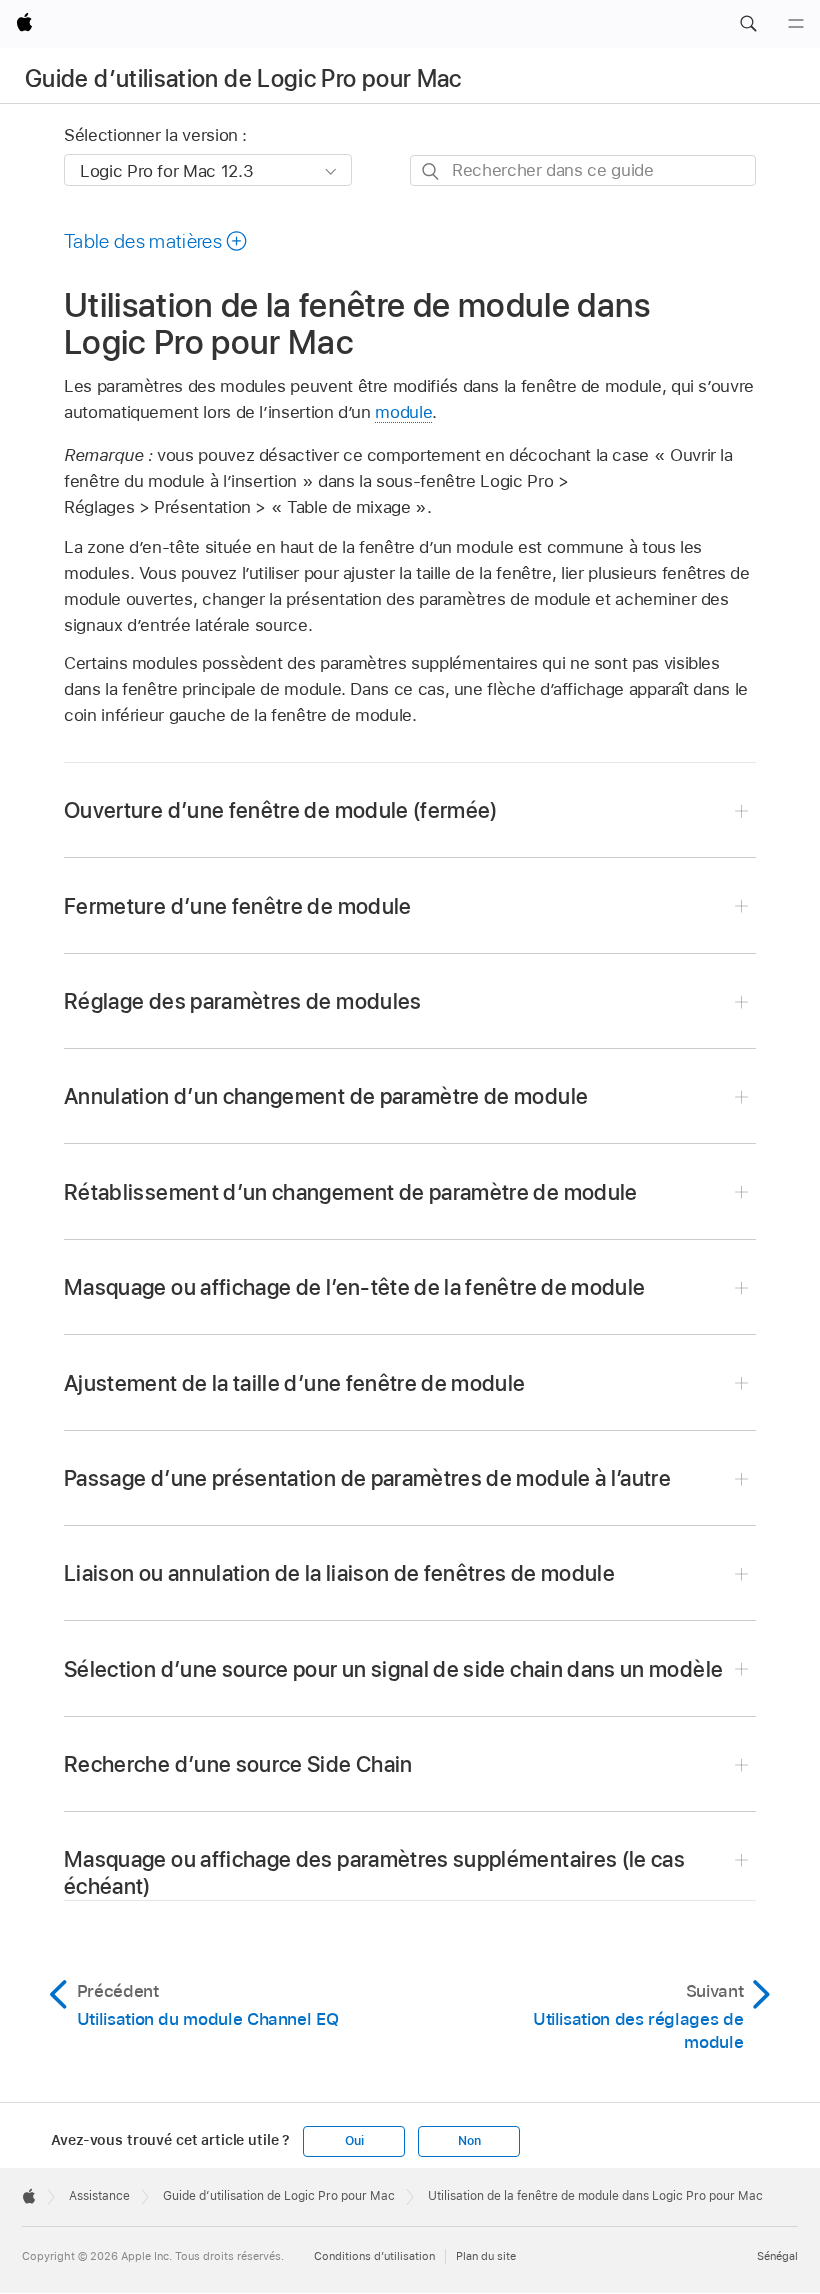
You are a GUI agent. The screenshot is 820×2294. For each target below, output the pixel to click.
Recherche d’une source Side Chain (238, 1764)
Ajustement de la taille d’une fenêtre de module (295, 1383)
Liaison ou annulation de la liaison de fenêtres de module (339, 1573)
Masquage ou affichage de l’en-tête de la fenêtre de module (354, 1287)
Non (469, 2141)
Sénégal (777, 2256)
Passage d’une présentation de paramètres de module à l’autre (367, 1478)
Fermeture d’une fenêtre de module (238, 906)
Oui (354, 2141)
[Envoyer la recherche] (431, 171)
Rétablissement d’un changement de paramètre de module (351, 1192)
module (403, 412)
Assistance (99, 2196)
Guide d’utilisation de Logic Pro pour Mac (243, 78)
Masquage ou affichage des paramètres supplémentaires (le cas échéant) (374, 1872)
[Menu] (796, 24)
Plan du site (486, 2256)
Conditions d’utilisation (374, 2256)
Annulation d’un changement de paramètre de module (326, 1096)
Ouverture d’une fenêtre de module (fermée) (281, 810)
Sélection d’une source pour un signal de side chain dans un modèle (393, 1669)
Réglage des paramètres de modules (243, 1001)
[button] (748, 24)
